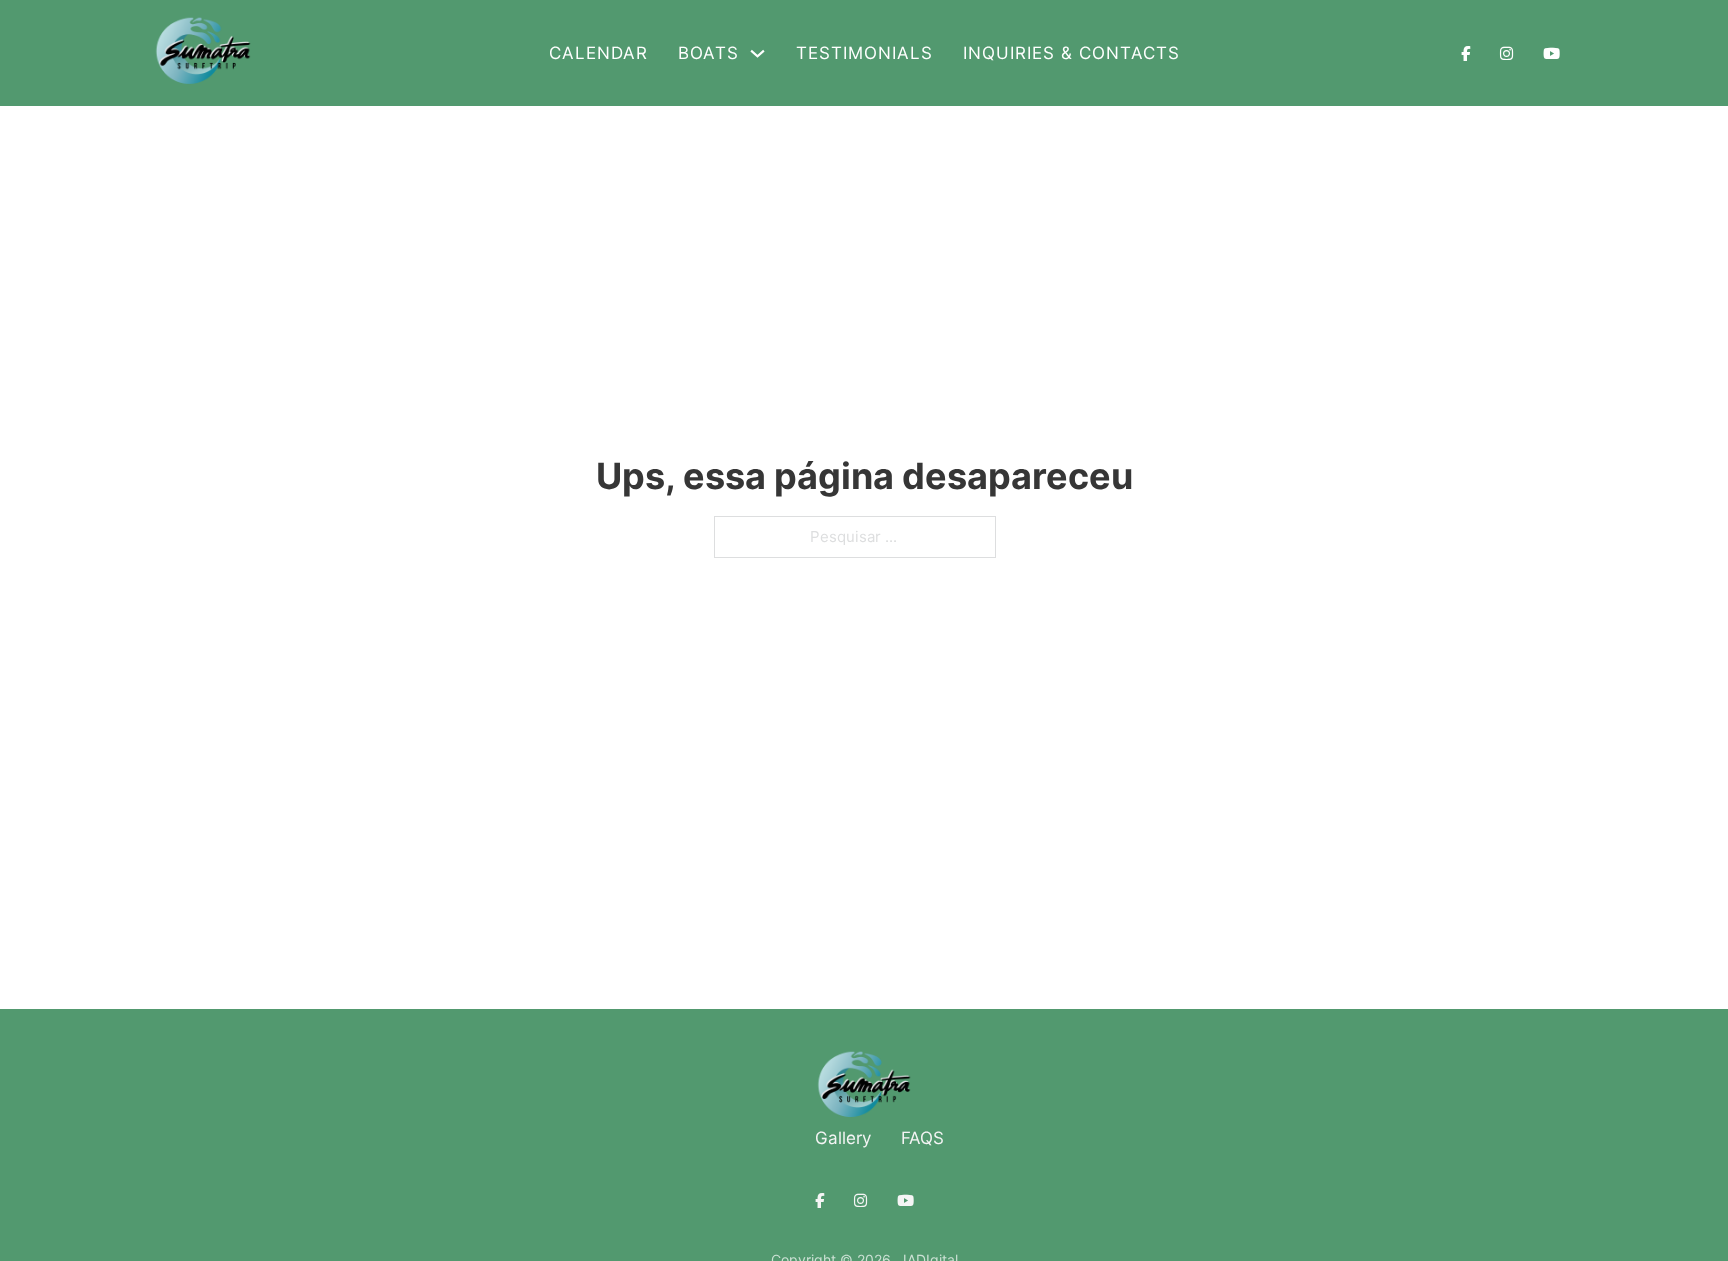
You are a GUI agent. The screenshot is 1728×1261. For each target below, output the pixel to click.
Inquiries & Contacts (1071, 53)
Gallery (843, 1138)
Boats (708, 53)
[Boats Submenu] (757, 53)
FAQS (922, 1138)
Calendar (598, 53)
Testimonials (864, 53)
